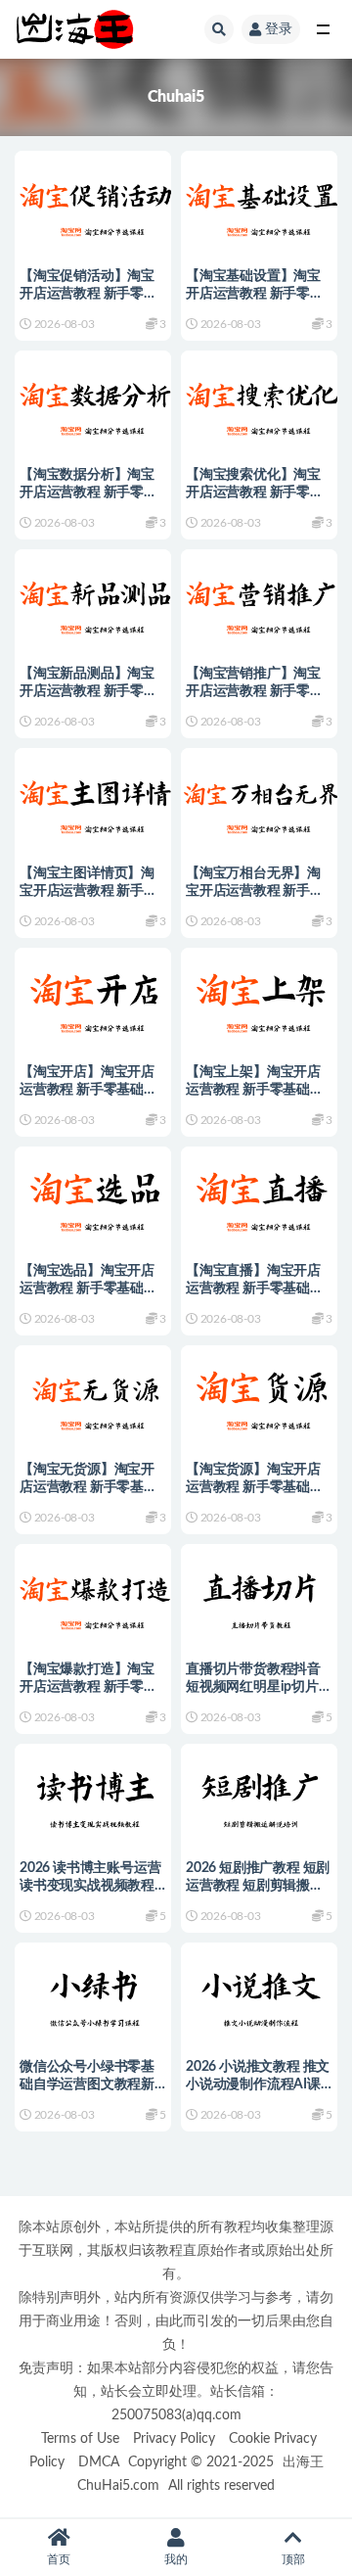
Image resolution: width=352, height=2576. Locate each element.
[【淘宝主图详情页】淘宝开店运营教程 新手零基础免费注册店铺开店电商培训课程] (93, 798)
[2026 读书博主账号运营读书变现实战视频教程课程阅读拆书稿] (93, 1794)
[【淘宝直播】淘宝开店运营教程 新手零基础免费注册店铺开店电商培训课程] (259, 1197)
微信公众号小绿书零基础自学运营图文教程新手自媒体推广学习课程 (87, 2084)
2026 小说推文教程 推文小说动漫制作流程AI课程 (258, 2084)
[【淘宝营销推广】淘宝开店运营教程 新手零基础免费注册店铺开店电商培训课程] (259, 600)
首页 (59, 2559)
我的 (176, 2559)
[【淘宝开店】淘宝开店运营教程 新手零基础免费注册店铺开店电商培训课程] (93, 998)
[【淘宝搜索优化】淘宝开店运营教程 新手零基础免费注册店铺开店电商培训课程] (259, 401)
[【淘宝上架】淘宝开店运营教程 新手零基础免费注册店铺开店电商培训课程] (259, 998)
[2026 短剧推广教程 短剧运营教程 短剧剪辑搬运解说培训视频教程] (259, 1794)
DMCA (99, 2462)
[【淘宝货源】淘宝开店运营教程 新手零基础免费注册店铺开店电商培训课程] (259, 1396)
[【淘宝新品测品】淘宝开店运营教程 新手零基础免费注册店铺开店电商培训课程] (93, 600)
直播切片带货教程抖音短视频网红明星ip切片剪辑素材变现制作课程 (259, 1687)
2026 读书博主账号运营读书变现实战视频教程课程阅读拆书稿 (90, 1886)
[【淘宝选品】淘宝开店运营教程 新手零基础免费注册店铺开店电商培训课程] (93, 1197)
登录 (279, 29)
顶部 (293, 2559)
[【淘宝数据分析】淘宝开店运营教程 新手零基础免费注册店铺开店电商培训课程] (93, 401)
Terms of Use (80, 2438)
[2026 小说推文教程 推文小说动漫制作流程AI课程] (259, 1993)
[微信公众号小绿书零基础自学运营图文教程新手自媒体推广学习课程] (93, 1993)
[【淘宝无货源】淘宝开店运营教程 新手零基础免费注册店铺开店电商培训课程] (93, 1396)
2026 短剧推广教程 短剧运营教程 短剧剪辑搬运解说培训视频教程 (258, 1886)
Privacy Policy (174, 2438)
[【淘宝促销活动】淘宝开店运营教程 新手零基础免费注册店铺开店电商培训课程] (93, 201)
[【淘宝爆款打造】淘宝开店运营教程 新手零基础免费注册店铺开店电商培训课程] (93, 1594)
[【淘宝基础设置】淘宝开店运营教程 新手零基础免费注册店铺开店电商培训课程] (259, 201)
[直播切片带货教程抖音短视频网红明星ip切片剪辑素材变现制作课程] (259, 1594)
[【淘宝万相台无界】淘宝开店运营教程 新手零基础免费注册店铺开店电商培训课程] (259, 798)
